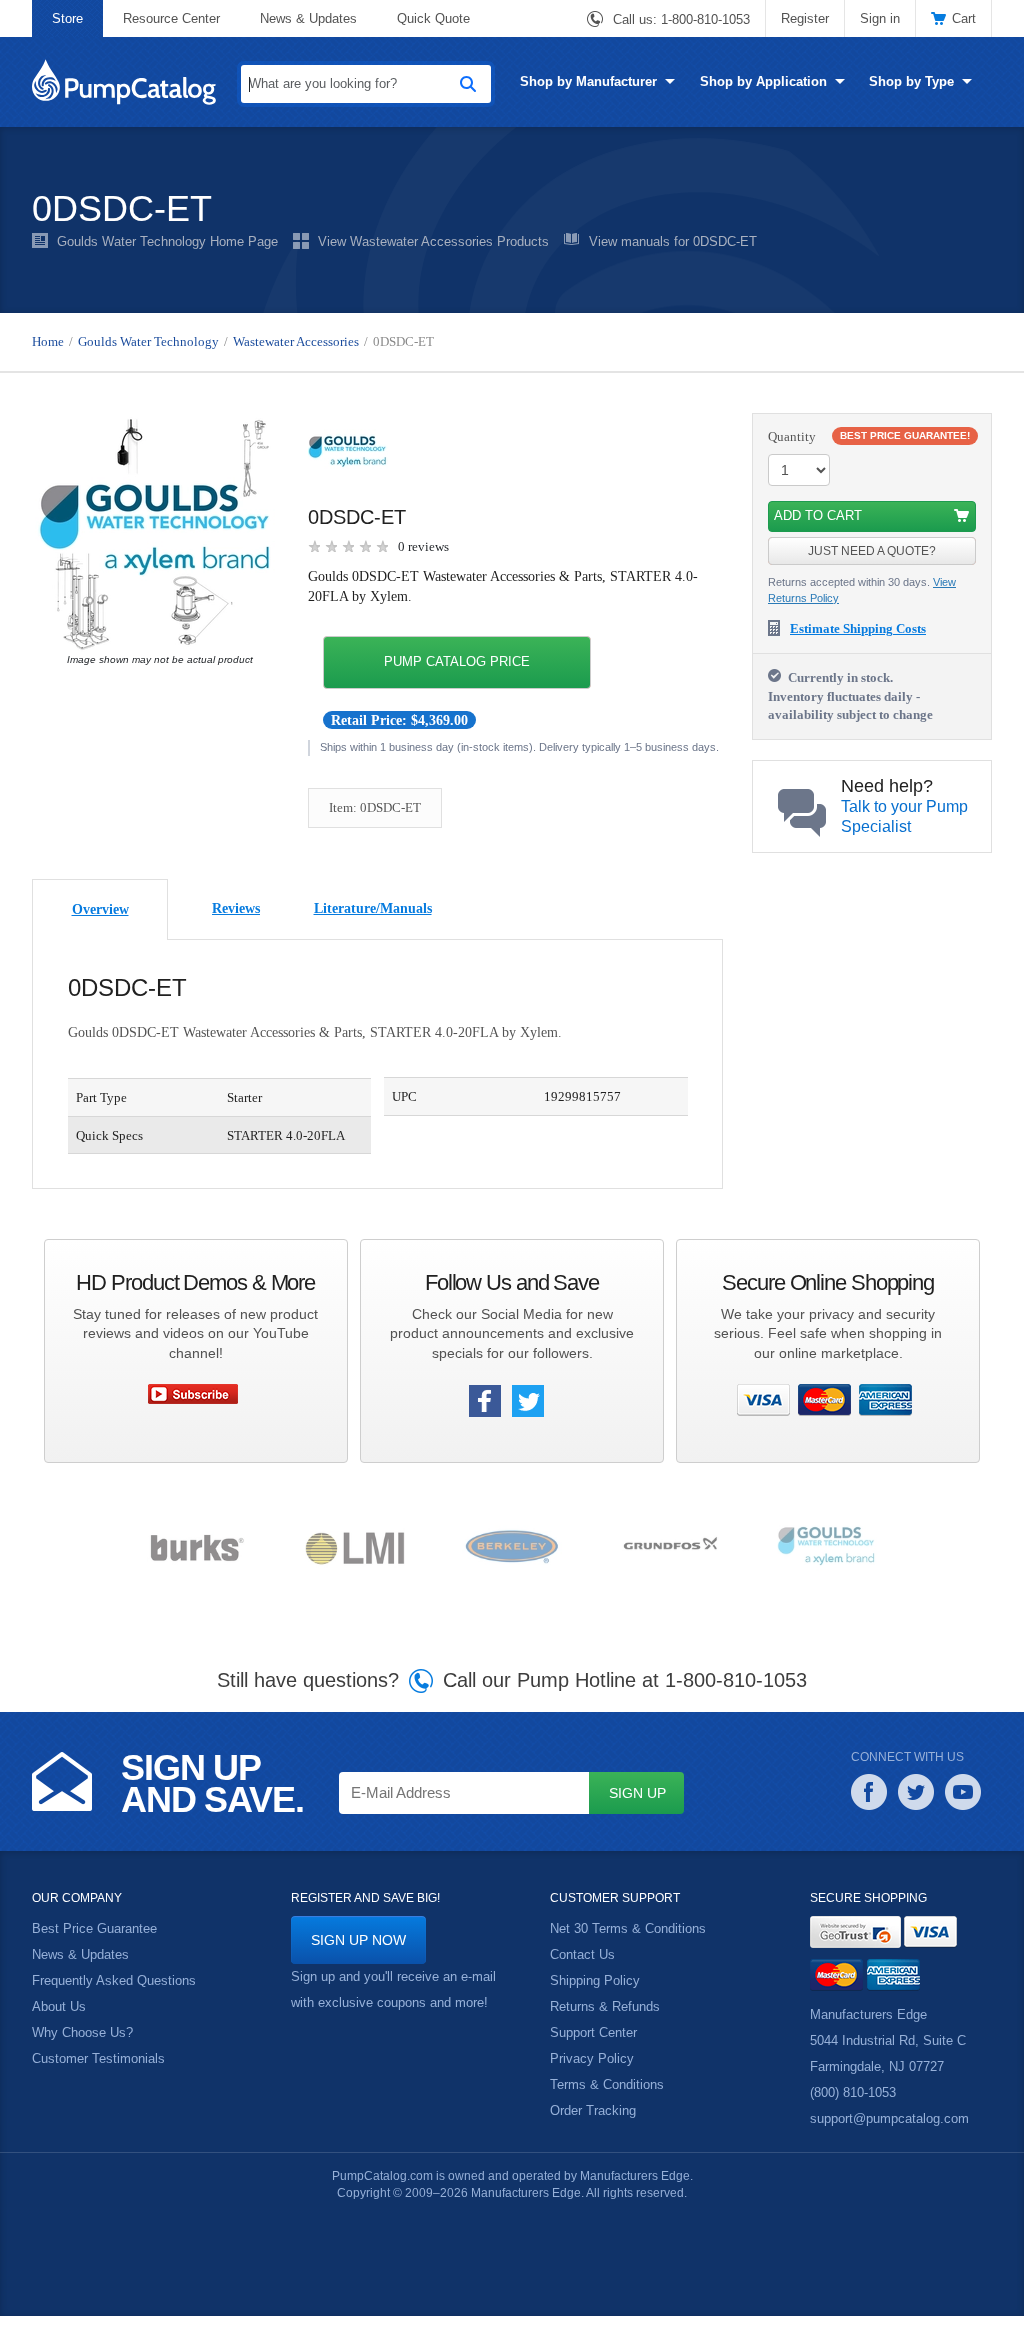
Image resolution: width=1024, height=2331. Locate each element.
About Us (59, 2023)
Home (49, 342)
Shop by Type (909, 81)
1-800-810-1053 (705, 20)
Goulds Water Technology (154, 342)
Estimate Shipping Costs (866, 629)
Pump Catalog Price (453, 661)
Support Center (594, 2049)
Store (67, 18)
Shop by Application (763, 81)
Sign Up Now (357, 1955)
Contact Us (582, 1971)
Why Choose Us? (82, 2049)
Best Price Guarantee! (909, 435)
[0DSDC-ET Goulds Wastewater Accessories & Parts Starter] (155, 533)
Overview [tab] (100, 924)
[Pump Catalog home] (124, 80)
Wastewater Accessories (315, 342)
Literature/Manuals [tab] (373, 923)
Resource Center (170, 18)
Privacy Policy (591, 2075)
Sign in (880, 18)
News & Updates (308, 18)
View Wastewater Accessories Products (433, 242)
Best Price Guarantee (94, 1945)
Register (806, 18)
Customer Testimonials (98, 2075)
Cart (964, 18)
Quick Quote (434, 18)
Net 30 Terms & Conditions (627, 1945)
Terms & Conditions (606, 2101)
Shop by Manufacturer (589, 81)
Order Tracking (592, 2127)
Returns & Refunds (605, 2023)
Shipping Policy (595, 1997)
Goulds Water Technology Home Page (167, 242)
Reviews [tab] (236, 923)
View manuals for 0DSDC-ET (672, 242)
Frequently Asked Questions (114, 1997)
